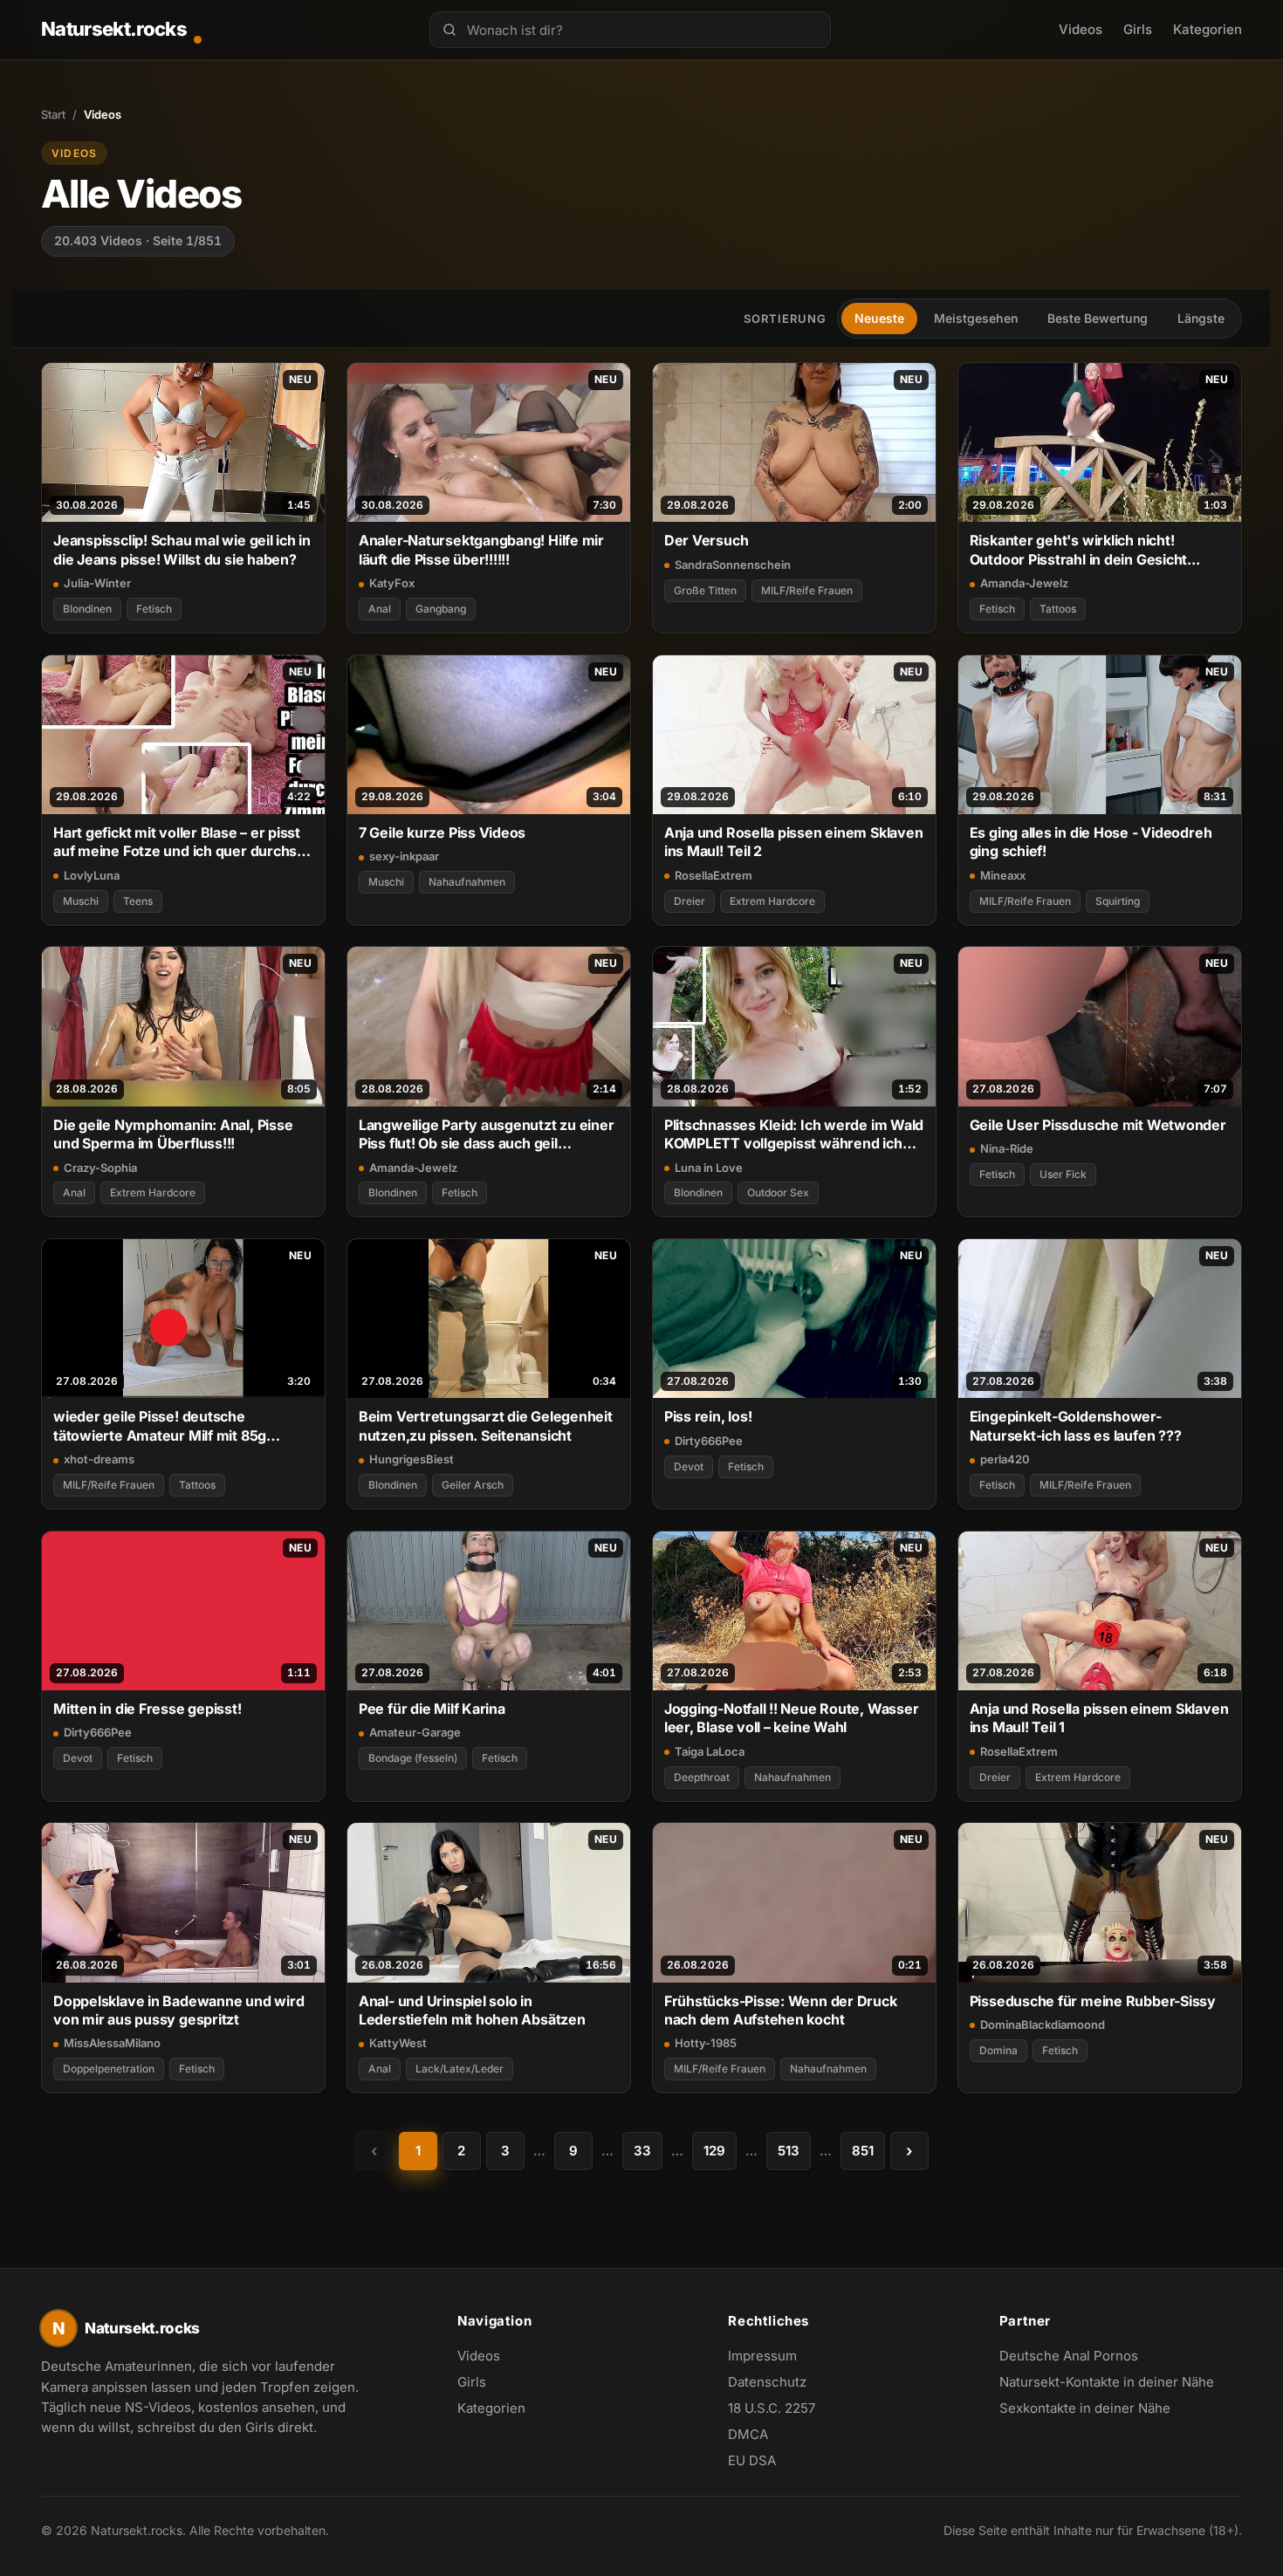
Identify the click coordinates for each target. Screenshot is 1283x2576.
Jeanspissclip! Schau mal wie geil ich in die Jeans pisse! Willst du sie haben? (182, 549)
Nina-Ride (1007, 1148)
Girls (1138, 29)
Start (53, 114)
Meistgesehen (976, 318)
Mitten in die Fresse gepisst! (148, 1709)
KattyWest (398, 2043)
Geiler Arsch (473, 1485)
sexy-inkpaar (404, 856)
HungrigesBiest (412, 1459)
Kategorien (1208, 29)
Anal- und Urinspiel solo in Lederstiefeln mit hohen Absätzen (472, 2010)
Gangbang (441, 609)
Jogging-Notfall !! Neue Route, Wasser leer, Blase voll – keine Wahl (792, 1718)
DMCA (748, 2434)
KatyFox (392, 583)
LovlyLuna (92, 875)
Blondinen (87, 609)
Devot (689, 1466)
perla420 (1005, 1459)
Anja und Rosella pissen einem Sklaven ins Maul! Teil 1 (1099, 1718)
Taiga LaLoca (710, 1751)
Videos (1081, 29)
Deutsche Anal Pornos (1078, 2357)
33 (642, 2151)
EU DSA (752, 2460)
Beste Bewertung (1098, 318)
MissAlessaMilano (112, 2043)
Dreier (690, 901)
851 (863, 2151)
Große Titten (705, 590)
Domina (998, 2050)
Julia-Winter (97, 583)
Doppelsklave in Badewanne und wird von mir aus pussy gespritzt (178, 2010)
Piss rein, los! (708, 1416)
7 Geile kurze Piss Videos (442, 832)
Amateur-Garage (415, 1732)
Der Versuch (707, 540)
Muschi (81, 901)
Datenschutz (767, 2382)
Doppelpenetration (109, 2069)
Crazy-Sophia (100, 1168)
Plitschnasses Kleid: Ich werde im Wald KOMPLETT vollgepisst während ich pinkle (794, 1135)
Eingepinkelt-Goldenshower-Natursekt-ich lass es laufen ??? (1076, 1425)
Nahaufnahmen (467, 882)
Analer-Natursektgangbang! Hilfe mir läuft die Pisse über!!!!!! (481, 549)
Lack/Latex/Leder (460, 2069)
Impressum (762, 2356)
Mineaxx (1003, 875)
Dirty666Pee (709, 1441)
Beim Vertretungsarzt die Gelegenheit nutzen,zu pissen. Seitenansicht (486, 1425)
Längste (1201, 318)
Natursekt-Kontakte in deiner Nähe (1107, 2383)
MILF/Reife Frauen (807, 590)
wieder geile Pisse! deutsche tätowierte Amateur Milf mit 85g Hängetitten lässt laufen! (160, 1426)
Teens (138, 901)
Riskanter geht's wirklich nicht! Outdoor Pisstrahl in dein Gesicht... (1085, 549)
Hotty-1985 (706, 2043)
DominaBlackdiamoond (1043, 2024)
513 (789, 2151)
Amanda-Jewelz (1024, 583)
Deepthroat (702, 1777)
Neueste (879, 318)
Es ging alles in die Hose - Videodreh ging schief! (1091, 842)
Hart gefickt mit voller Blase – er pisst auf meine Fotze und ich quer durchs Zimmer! (177, 843)
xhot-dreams (99, 1459)
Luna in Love (709, 1168)
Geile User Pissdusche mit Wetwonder (1098, 1125)
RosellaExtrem (714, 875)
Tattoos (1058, 609)
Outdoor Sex (778, 1192)
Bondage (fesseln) (413, 1758)
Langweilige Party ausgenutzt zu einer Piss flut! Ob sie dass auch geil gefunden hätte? (487, 1135)
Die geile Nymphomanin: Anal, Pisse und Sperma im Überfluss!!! (173, 1134)
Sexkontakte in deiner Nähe (1085, 2409)
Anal (380, 609)
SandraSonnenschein (733, 565)
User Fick (1063, 1174)
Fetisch (154, 609)
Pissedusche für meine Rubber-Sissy (1093, 2001)
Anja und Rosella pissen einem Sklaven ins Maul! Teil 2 (794, 842)
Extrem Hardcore (772, 901)
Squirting (1118, 901)
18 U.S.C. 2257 (772, 2408)
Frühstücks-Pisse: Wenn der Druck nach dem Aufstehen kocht (781, 2010)
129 (714, 2151)
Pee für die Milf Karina (432, 1709)
